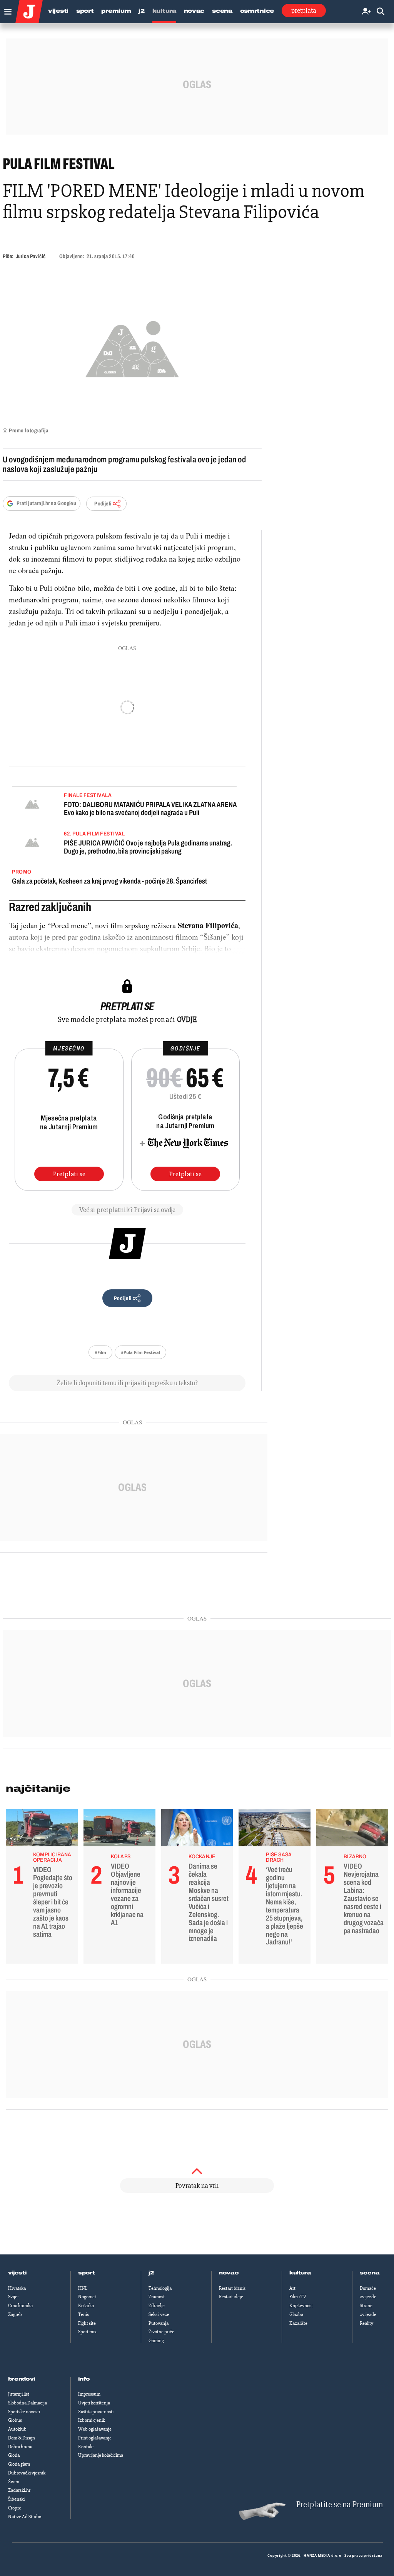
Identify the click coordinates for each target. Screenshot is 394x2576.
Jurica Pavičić (31, 256)
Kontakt (86, 2447)
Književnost (301, 2306)
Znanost (157, 2297)
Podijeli (103, 504)
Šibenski (16, 2499)
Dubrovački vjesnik (27, 2473)
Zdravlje (157, 2306)
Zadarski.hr (19, 2490)
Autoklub (17, 2429)
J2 (141, 11)
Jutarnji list (19, 2394)
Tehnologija (160, 2288)
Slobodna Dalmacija (28, 2403)
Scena (222, 11)
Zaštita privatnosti (96, 2412)
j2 (151, 2273)
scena (370, 2273)
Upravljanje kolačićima (101, 2455)
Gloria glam (19, 2464)
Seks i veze (159, 2314)
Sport (85, 11)
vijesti (17, 2273)
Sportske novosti (24, 2412)
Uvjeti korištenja (94, 2403)
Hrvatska (17, 2288)
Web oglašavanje (95, 2429)
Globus (15, 2420)
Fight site (87, 2323)
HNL (83, 2288)
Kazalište (298, 2323)
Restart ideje (231, 2297)
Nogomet (87, 2297)
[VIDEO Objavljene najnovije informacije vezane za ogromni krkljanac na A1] (119, 1830)
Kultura (164, 11)
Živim (14, 2482)
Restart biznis (232, 2288)
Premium (116, 11)
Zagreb (15, 2314)
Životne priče (161, 2332)
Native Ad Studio (25, 2517)
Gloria (14, 2455)
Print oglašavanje (95, 2438)
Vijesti (58, 11)
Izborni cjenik (92, 2420)
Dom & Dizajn (22, 2438)
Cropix (14, 2508)
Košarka (86, 2306)
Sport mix (87, 2332)
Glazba (296, 2314)
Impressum (89, 2394)
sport (87, 2273)
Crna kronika (20, 2306)
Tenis (83, 2314)
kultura (300, 2273)
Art (292, 2288)
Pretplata (304, 10)
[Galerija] (132, 347)
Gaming (156, 2341)
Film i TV (298, 2297)
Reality (366, 2323)
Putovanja (159, 2323)
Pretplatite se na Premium (340, 2505)
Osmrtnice (257, 11)
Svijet (13, 2297)
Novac (194, 11)
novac (229, 2273)
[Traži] (381, 12)
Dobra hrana (20, 2447)
